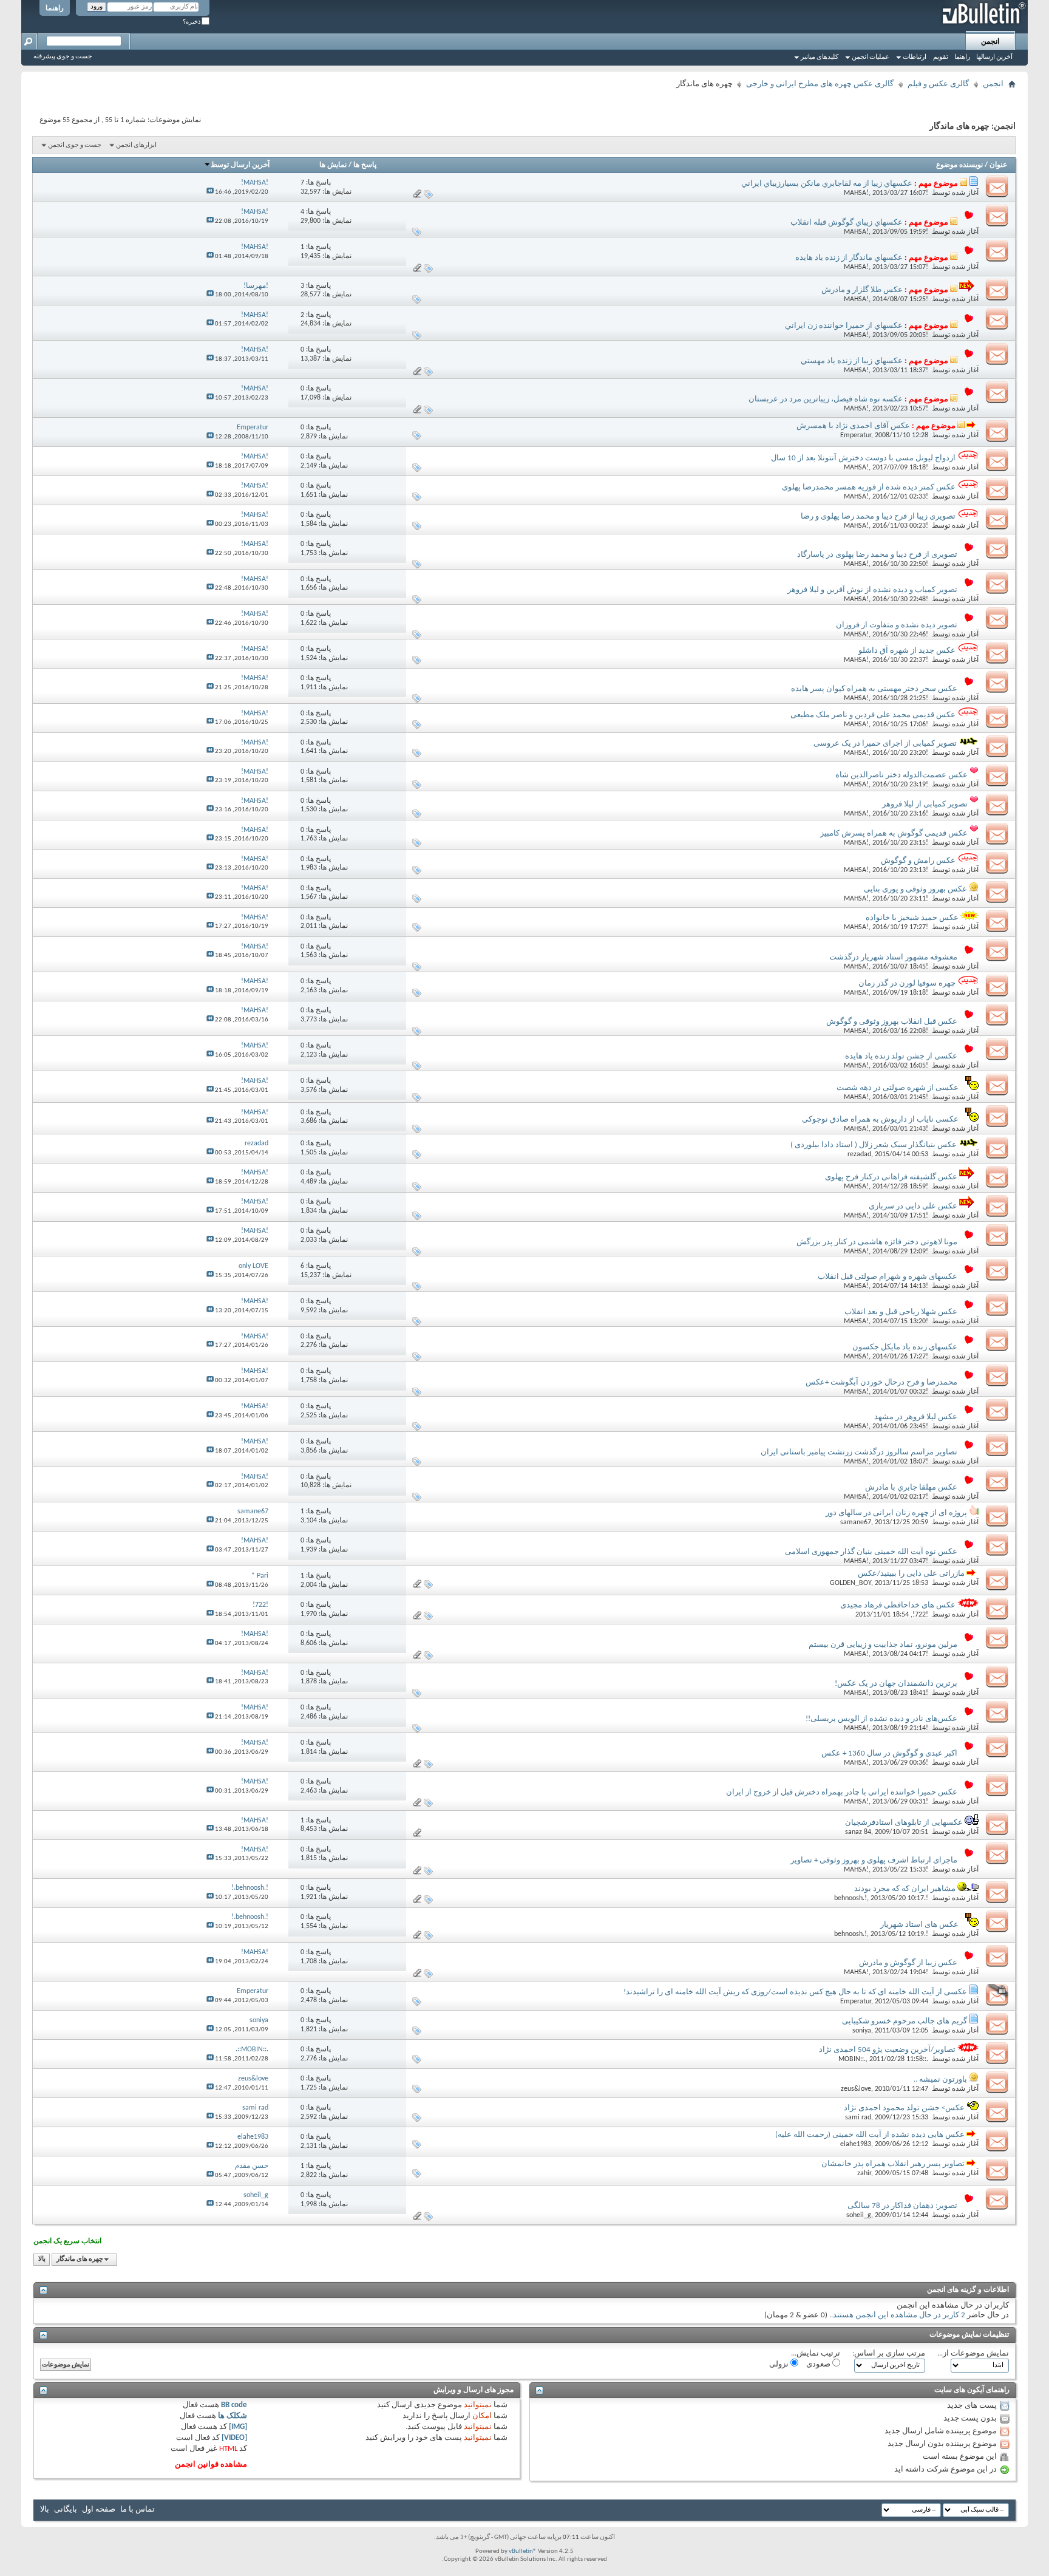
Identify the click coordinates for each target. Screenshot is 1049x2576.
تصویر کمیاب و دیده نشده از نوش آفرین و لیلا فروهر (872, 590)
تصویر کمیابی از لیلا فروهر (925, 804)
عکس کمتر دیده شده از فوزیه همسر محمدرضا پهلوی (869, 487)
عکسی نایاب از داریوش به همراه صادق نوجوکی (880, 1119)
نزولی (780, 2364)
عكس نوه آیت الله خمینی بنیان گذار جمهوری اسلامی (871, 1552)
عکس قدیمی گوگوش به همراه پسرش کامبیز (894, 833)
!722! (920, 1615)
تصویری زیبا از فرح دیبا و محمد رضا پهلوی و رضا (878, 516)
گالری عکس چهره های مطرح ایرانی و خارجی (820, 84)
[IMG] (238, 2427)
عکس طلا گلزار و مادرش (862, 290)
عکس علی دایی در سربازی (913, 1206)
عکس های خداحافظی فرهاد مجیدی (898, 1605)
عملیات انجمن (871, 57)
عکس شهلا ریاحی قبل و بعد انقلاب (901, 1312)
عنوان (998, 165)
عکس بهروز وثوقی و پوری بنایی (915, 889)
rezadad (859, 1154)
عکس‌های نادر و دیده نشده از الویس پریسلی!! (881, 1719)
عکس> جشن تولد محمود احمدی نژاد (904, 2108)
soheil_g (859, 2215)
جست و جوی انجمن (75, 145)
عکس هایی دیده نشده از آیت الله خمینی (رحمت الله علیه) (870, 2135)
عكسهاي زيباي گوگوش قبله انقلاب (847, 223)
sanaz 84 (858, 1832)
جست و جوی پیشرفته (63, 57)
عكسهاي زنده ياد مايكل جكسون (905, 1347)
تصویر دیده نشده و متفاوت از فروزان (897, 625)
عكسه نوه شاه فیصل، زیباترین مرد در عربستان (826, 399)
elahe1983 (856, 2144)
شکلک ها (233, 2416)
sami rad (858, 2118)
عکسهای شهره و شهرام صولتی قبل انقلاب (888, 1277)
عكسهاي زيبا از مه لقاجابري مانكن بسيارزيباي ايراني (827, 184)
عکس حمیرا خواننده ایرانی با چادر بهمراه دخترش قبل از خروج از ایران (842, 1792)
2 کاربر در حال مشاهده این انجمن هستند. (898, 2315)
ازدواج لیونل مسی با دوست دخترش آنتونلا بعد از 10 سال (863, 458)
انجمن (990, 42)
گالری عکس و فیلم (938, 84)
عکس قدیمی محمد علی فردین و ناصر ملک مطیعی (873, 715)
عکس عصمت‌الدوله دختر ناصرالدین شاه (901, 775)
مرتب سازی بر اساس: (889, 2353)
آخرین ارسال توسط (240, 165)
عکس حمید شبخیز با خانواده (912, 918)
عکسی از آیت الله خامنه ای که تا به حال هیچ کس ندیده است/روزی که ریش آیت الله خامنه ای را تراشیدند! (795, 1992)
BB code (234, 2405)
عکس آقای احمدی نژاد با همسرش (853, 426)
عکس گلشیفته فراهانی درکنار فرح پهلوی (891, 1177)
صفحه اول (99, 2510)
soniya (862, 2031)
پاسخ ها (365, 165)
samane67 (856, 1522)
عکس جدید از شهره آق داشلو (907, 651)
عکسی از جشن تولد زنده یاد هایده (901, 1056)
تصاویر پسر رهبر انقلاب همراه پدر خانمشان (893, 2164)
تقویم (941, 57)
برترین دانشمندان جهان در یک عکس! (896, 1684)
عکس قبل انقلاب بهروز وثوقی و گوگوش (892, 1022)
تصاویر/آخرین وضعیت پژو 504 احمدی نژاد (887, 2050)
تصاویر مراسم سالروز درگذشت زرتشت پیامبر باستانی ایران (859, 1452)
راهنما (55, 9)
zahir (864, 2173)
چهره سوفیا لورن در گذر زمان (907, 983)
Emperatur (856, 435)
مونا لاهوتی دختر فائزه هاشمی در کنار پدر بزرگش (877, 1242)
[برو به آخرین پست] (210, 192)
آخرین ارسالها (994, 57)
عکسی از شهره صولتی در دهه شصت (898, 1088)
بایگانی (66, 2510)
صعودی (819, 2364)
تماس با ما (137, 2510)
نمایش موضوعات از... (973, 2353)
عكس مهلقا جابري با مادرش (911, 1487)
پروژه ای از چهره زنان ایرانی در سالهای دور (896, 1513)
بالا (42, 2259)
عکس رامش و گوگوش (918, 861)
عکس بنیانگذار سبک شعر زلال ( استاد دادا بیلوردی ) (874, 1145)
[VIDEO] (234, 2438)
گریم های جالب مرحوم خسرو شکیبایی (905, 2021)
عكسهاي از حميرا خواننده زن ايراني (844, 326)
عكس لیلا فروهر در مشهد (916, 1417)
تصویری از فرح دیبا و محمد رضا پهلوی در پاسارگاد (877, 555)
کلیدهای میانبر (820, 57)
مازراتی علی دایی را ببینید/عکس (911, 1574)
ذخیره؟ (192, 22)
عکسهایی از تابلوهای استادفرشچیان (904, 1823)
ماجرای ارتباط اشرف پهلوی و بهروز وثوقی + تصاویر (874, 1860)
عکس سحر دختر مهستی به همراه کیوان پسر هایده (874, 689)
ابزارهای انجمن (136, 145)
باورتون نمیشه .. (940, 2080)
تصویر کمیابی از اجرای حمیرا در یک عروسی (885, 744)
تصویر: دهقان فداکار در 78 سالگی (902, 2206)
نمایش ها (333, 165)
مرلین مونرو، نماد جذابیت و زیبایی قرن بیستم (883, 1645)
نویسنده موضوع (959, 165)
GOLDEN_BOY (850, 1583)
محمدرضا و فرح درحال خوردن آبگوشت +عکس (881, 1382)
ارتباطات (915, 57)
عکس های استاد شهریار (919, 1925)
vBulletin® (523, 2551)
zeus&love (856, 2089)
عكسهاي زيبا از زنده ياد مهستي (852, 361)
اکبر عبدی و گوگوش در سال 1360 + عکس (889, 1753)
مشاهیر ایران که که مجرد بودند (905, 1889)
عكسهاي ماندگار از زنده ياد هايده (849, 258)
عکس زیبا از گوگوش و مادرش (908, 1963)
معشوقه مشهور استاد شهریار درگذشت (893, 957)
